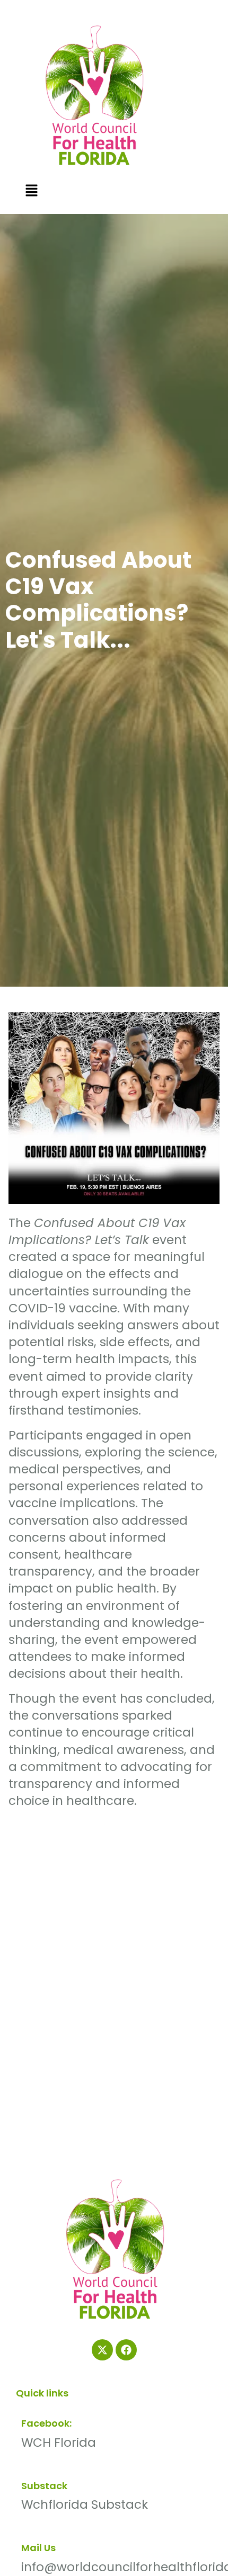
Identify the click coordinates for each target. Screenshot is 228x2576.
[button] (31, 191)
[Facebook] (126, 2350)
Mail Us (38, 2548)
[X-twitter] (102, 2350)
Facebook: (46, 2423)
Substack (44, 2486)
